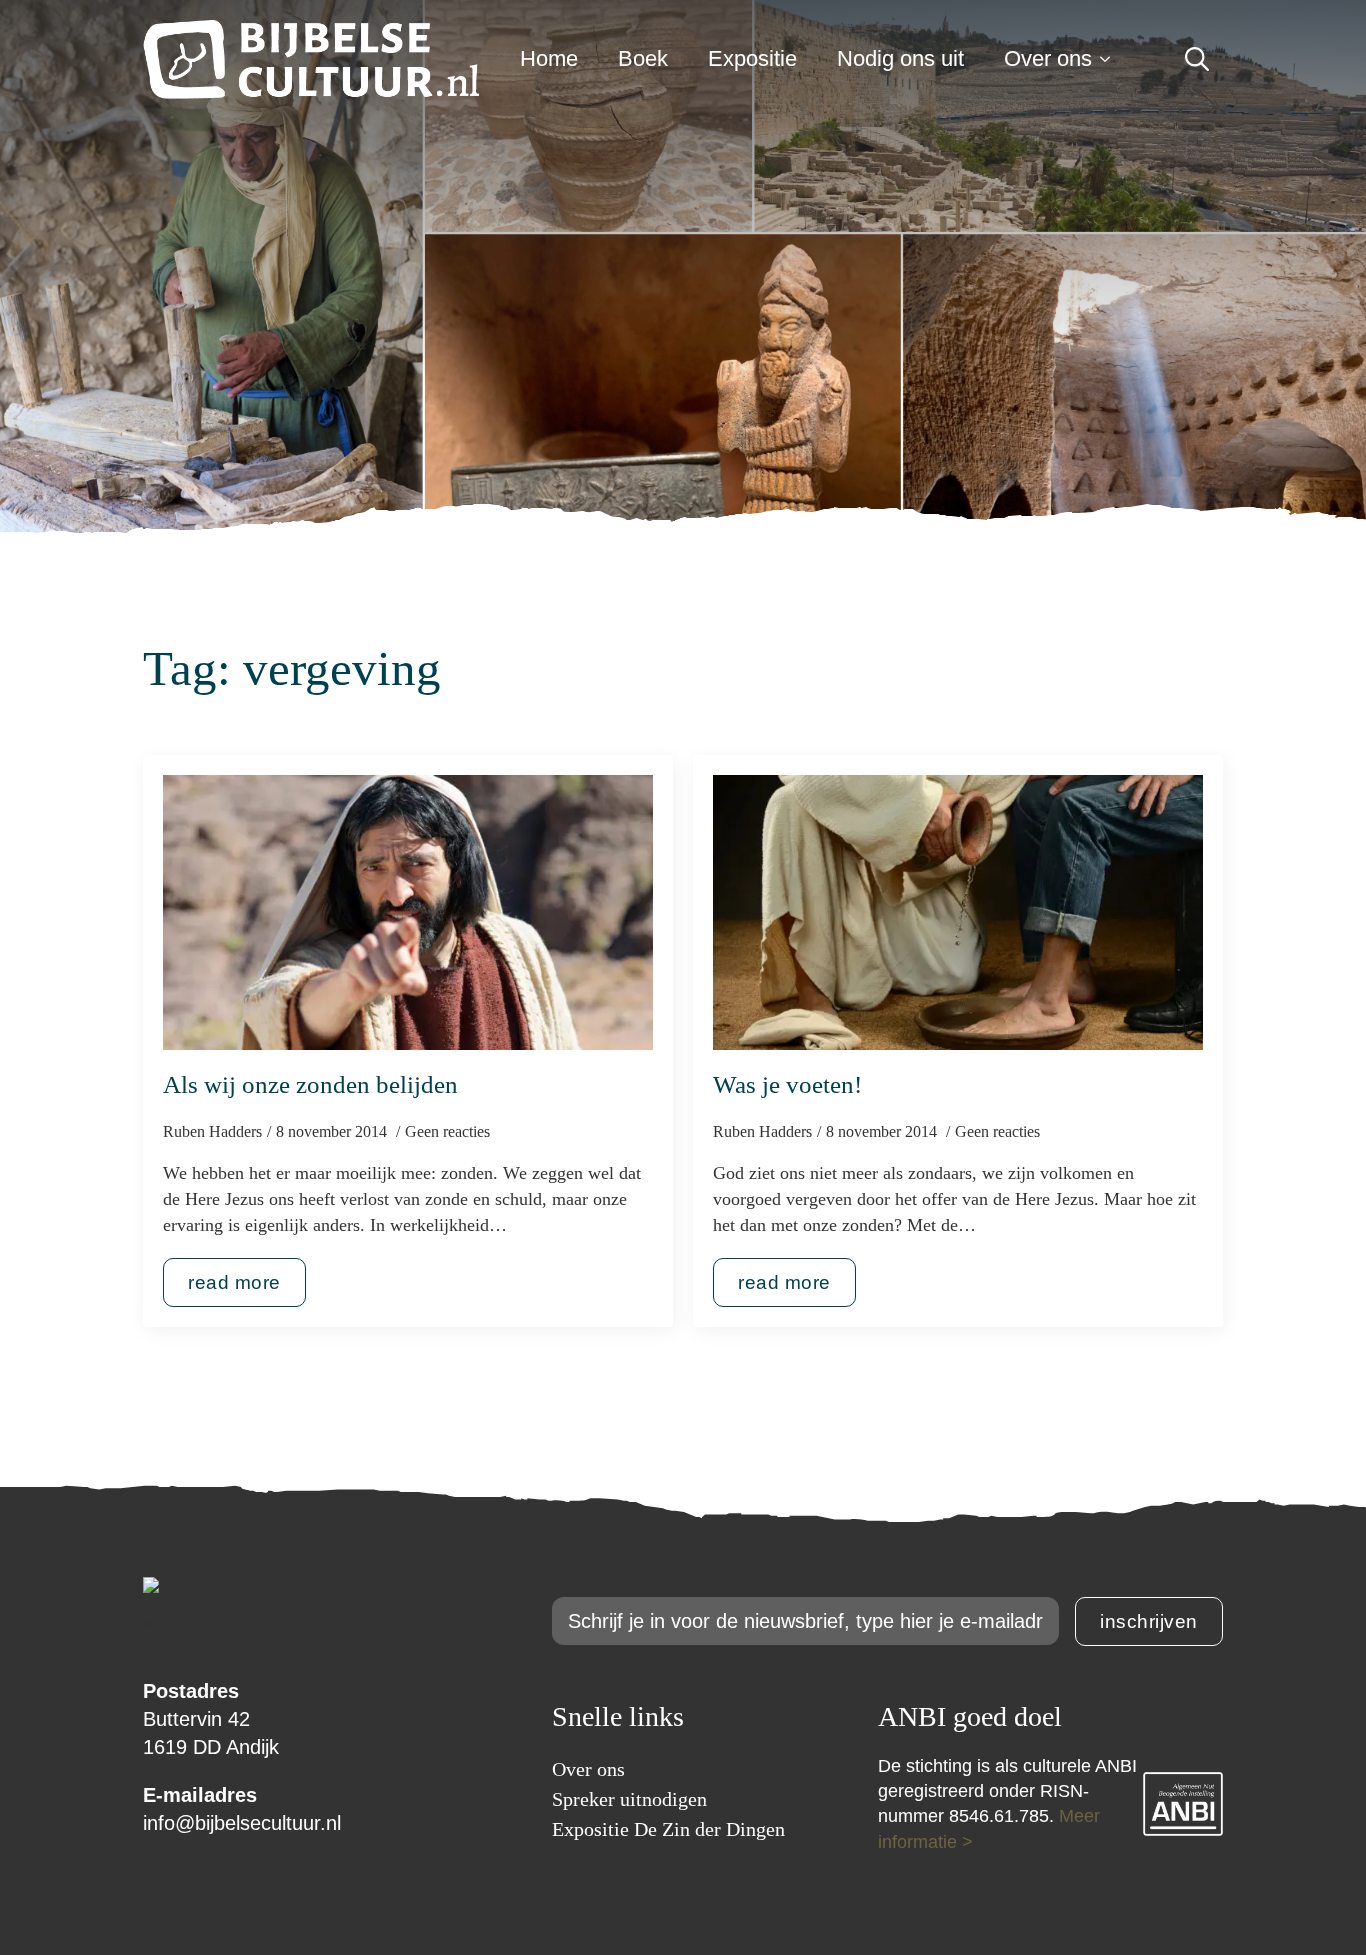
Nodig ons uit (900, 58)
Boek (643, 58)
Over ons (1048, 58)
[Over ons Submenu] (1111, 59)
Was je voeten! (787, 1084)
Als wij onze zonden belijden (310, 1084)
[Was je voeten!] (958, 913)
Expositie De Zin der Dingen (668, 1829)
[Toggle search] (1197, 59)
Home (549, 58)
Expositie (752, 58)
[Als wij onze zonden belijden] (408, 913)
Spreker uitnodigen (629, 1799)
